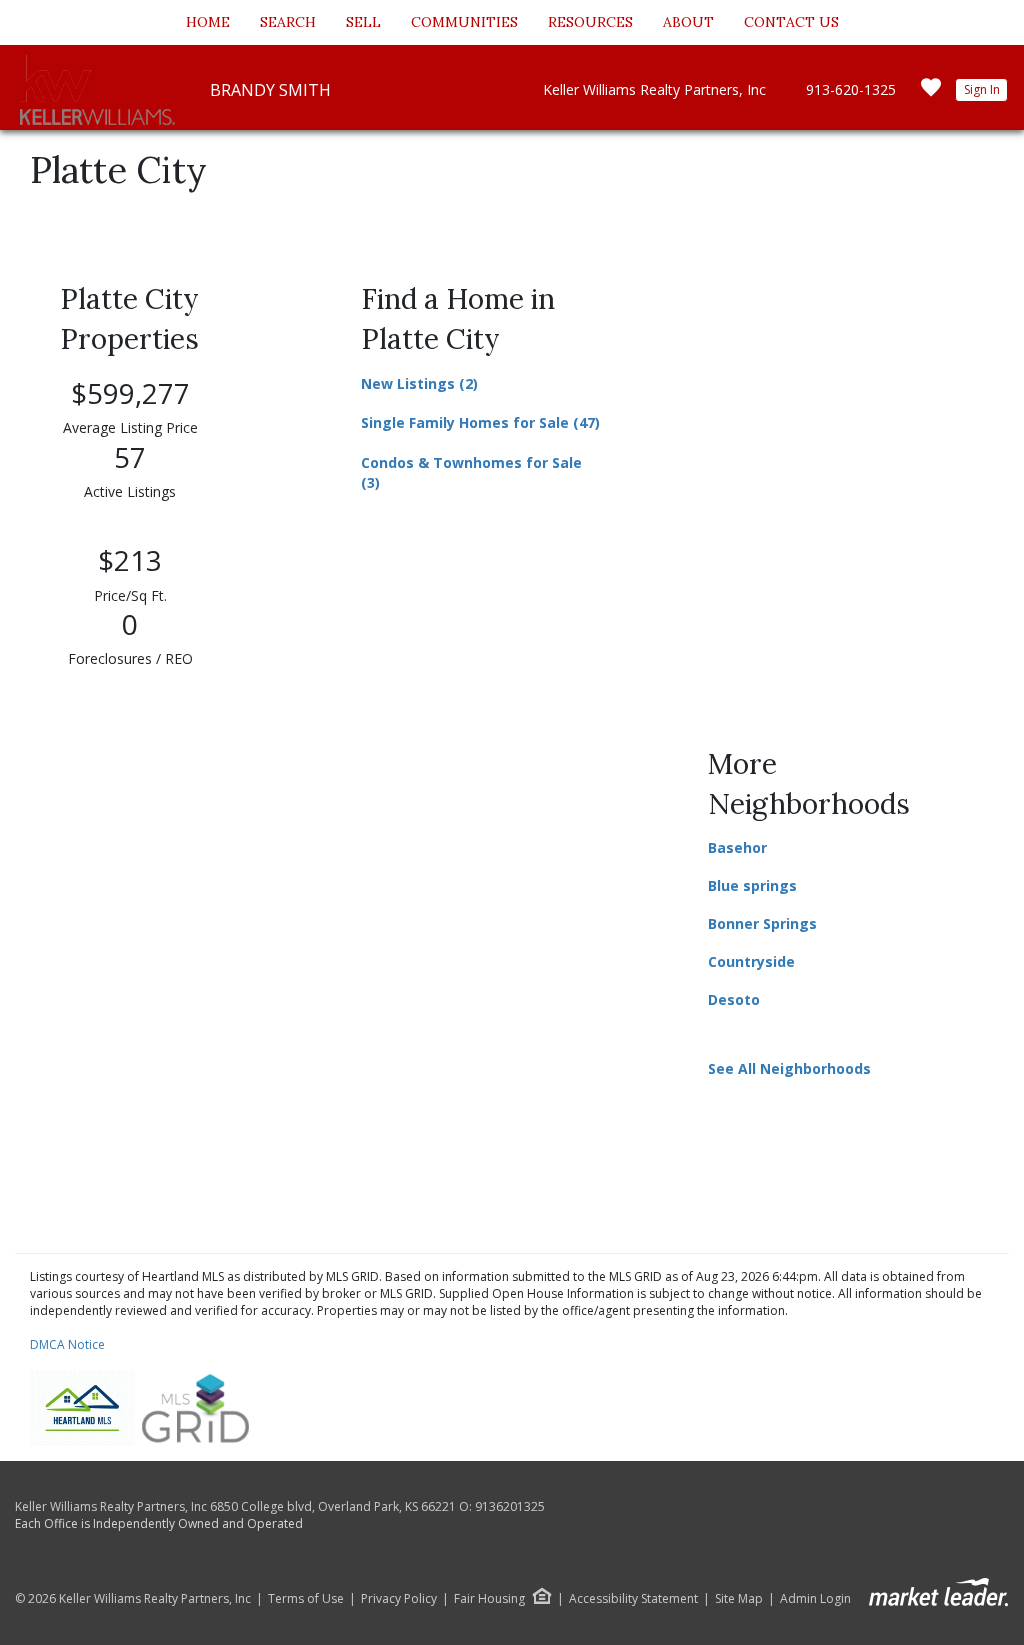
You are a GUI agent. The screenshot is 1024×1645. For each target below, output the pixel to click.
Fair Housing (489, 1598)
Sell (363, 22)
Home (208, 22)
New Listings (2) (419, 383)
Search (288, 22)
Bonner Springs (762, 923)
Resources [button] (590, 22)
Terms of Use (306, 1599)
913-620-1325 (851, 89)
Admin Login (815, 1599)
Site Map (739, 1599)
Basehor (737, 847)
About (688, 22)
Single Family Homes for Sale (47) (480, 422)
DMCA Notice (67, 1344)
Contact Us (791, 22)
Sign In (982, 89)
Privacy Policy (399, 1599)
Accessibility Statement (633, 1599)
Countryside (751, 961)
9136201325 (510, 1506)
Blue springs (752, 885)
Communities (464, 22)
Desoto (734, 999)
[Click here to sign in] (931, 93)
